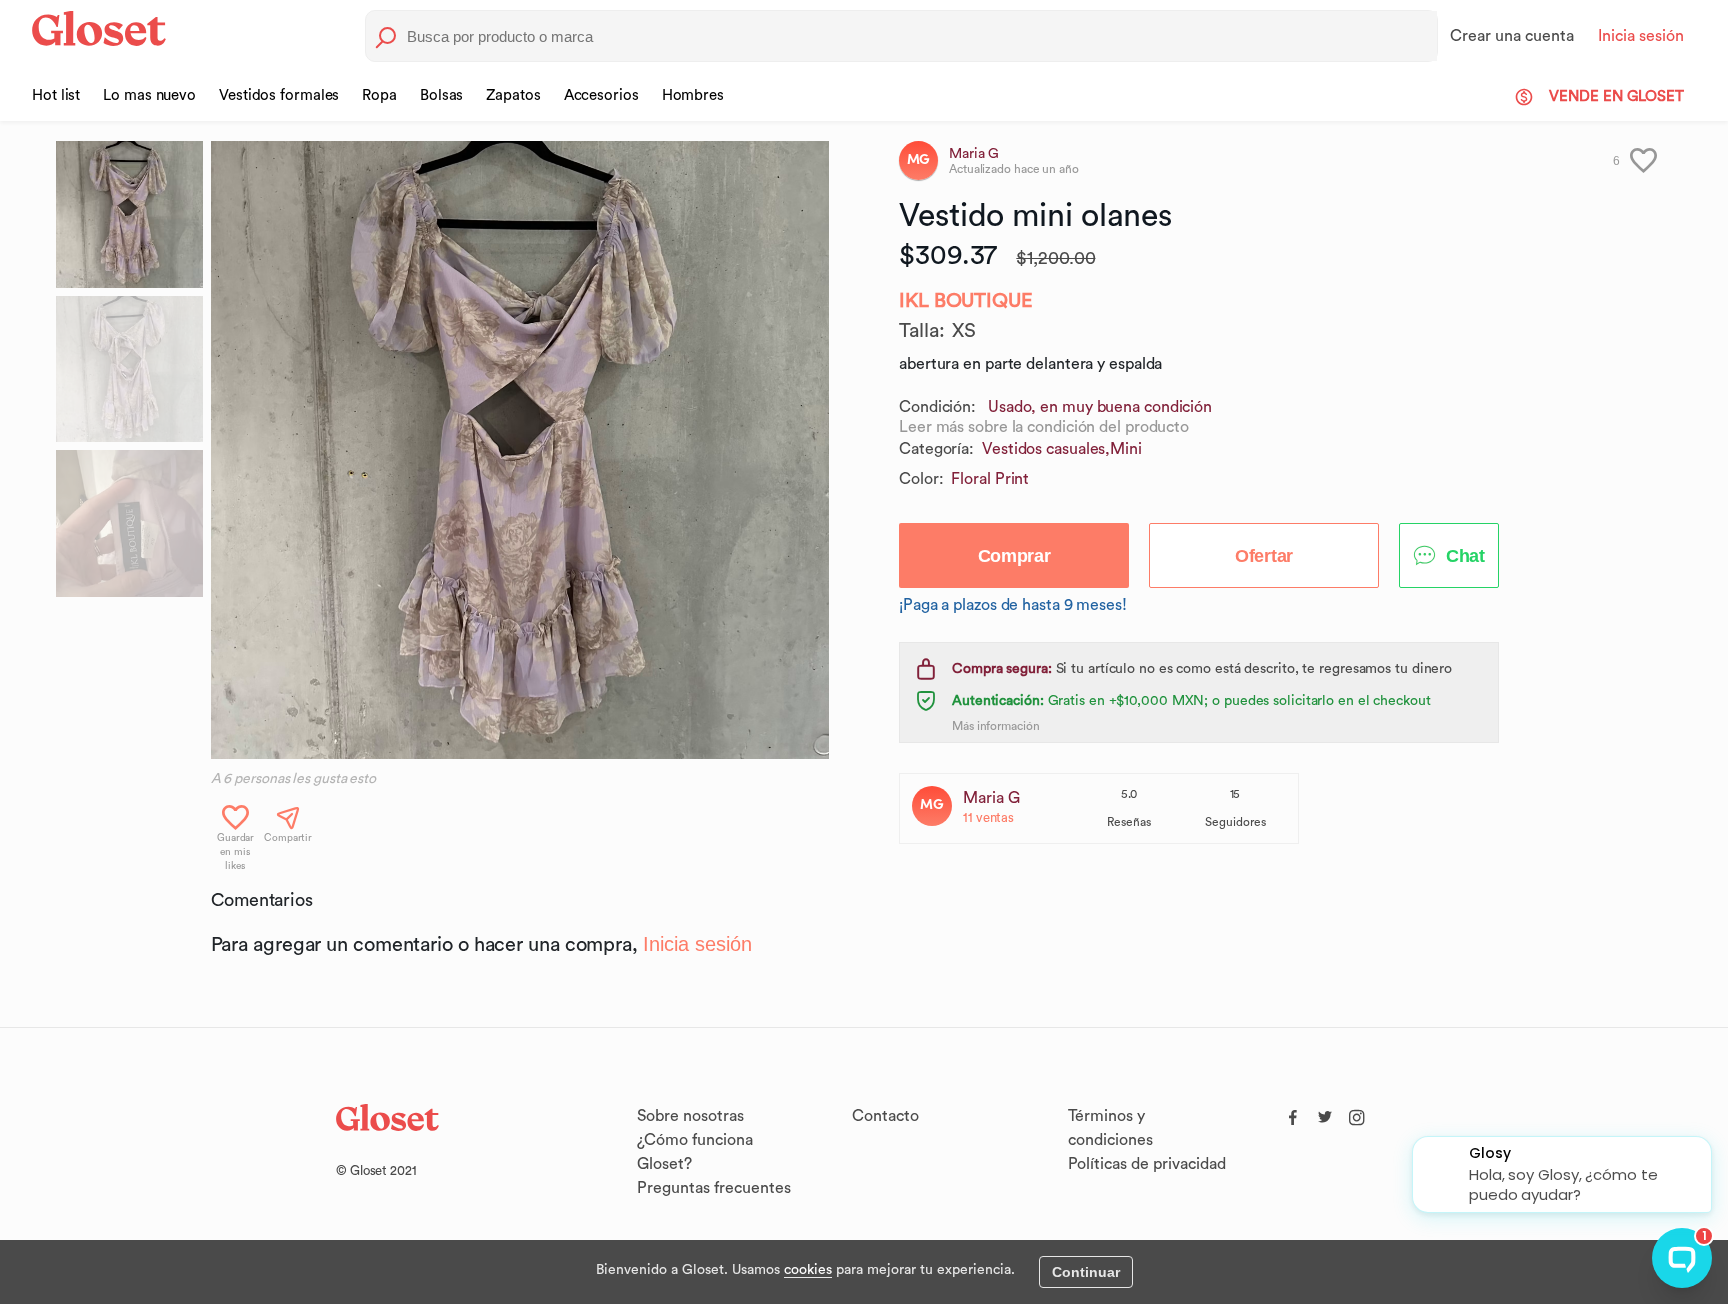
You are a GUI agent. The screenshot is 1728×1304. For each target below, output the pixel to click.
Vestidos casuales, (1046, 449)
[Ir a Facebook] (1293, 1113)
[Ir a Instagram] (1357, 1113)
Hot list (56, 95)
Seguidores (1235, 822)
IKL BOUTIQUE (966, 301)
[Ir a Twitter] (1325, 1113)
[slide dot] (129, 214)
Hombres (693, 95)
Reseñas (1129, 822)
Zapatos (513, 95)
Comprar (1014, 556)
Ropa (379, 95)
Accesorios (601, 95)
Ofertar (1264, 556)
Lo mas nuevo (149, 95)
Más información (996, 726)
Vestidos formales (279, 95)
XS (964, 331)
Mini (1126, 449)
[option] (520, 450)
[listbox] (520, 450)
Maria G (991, 798)
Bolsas (441, 95)
